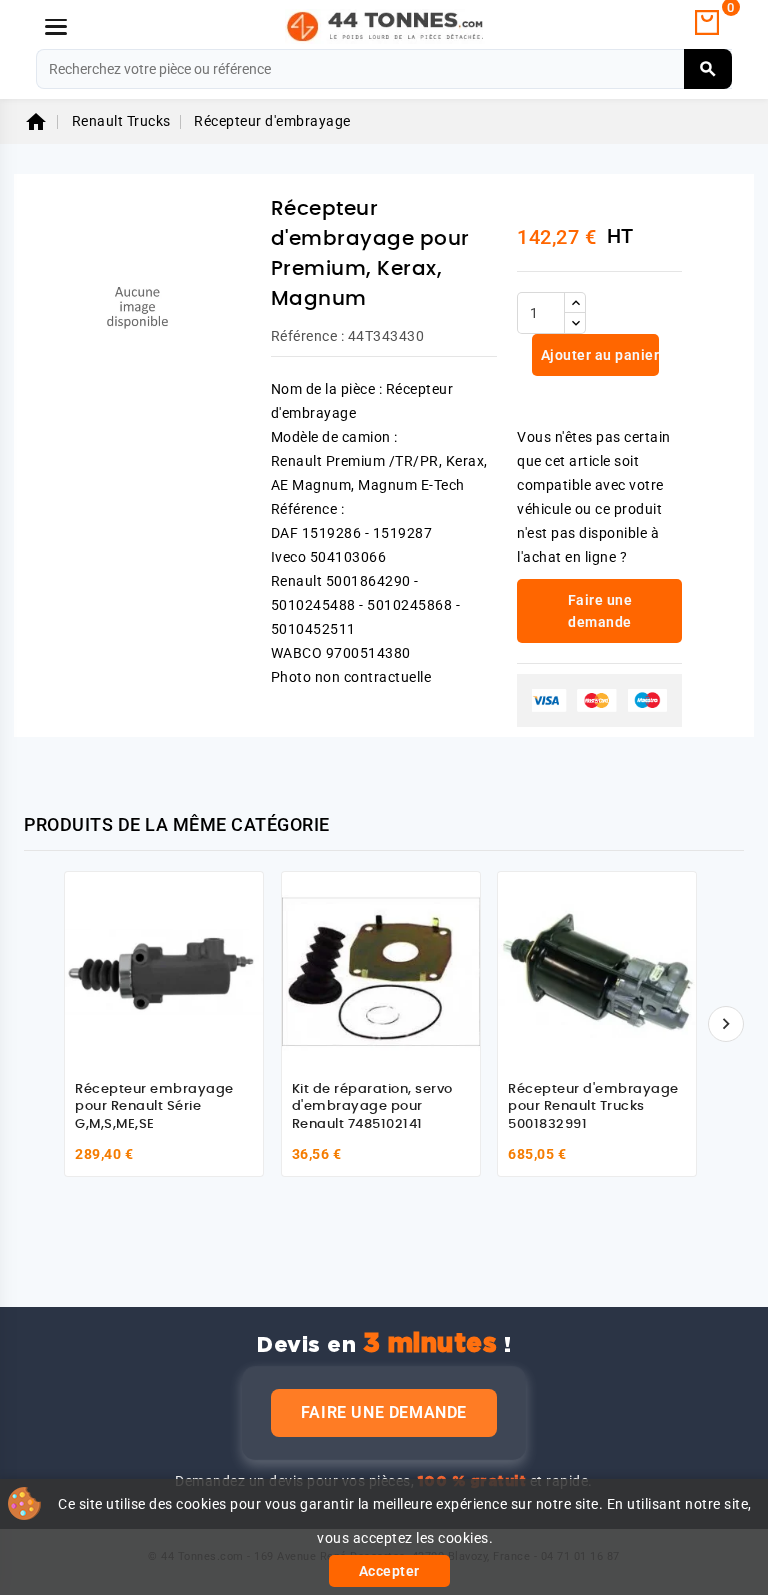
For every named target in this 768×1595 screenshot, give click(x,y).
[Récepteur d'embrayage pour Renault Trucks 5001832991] (597, 971)
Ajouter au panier (598, 355)
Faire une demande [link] (600, 611)
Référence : (308, 336)
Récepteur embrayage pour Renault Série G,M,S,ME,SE (154, 1107)
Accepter (389, 1571)
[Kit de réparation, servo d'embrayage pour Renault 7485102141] (381, 971)
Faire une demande (384, 1412)
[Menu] (56, 27)
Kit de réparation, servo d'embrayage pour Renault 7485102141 (372, 1107)
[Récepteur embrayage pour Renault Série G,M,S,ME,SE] (164, 971)
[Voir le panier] (707, 23)
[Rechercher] (708, 69)
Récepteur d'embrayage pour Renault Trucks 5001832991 (593, 1107)
